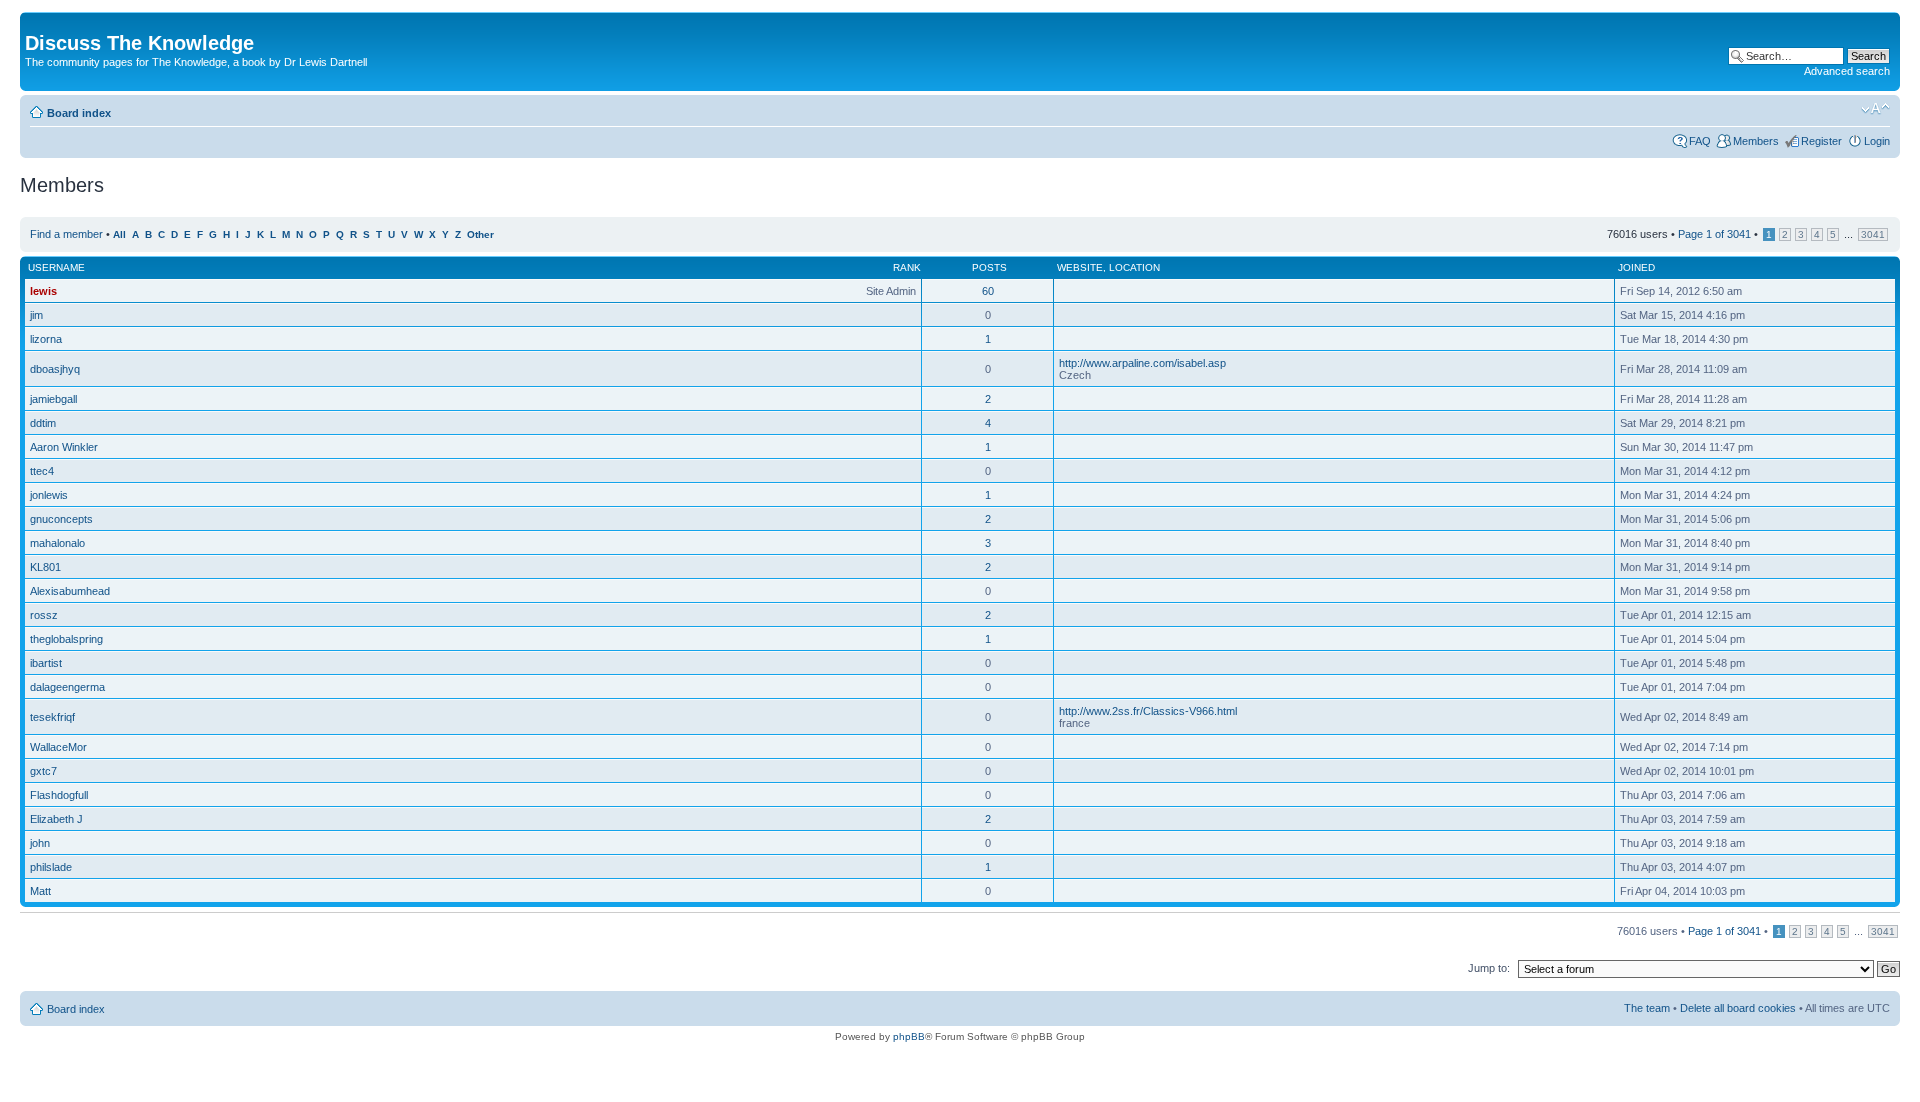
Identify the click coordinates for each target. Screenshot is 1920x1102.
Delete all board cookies (1738, 1008)
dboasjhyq (55, 369)
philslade (51, 867)
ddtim (43, 423)
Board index (79, 113)
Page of (1714, 234)
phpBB (909, 1036)
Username (56, 267)
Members (1756, 141)
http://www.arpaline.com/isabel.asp (1142, 363)
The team (1647, 1008)
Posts (989, 267)
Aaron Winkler (64, 447)
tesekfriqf (52, 717)
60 (988, 291)
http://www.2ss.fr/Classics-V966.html (1148, 711)
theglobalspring (66, 639)
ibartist (46, 663)
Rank (907, 267)
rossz (44, 615)
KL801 (45, 567)
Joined (1636, 267)
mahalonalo (57, 543)
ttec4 (42, 471)
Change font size (1875, 109)
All (119, 234)
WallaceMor (58, 747)
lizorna (46, 339)
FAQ (1700, 141)
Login (1877, 141)
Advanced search (1847, 71)
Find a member (66, 234)
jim (36, 315)
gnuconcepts (61, 519)
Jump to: (1489, 968)
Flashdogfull (59, 795)
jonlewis (49, 495)
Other (480, 234)
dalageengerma (67, 687)
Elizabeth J (56, 819)
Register (1821, 141)
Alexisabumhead (70, 591)
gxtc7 (43, 771)
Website (1080, 267)
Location (1134, 267)
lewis (43, 291)
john (40, 843)
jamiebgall (53, 399)
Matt (40, 891)
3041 (1873, 234)
